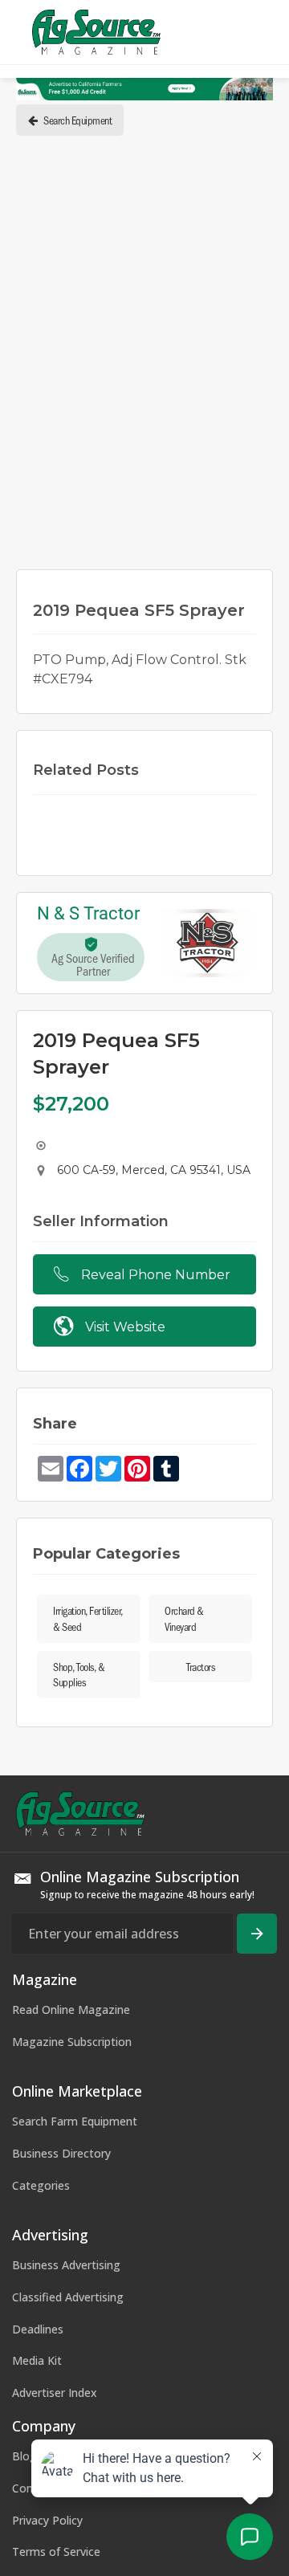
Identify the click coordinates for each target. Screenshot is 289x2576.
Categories (41, 2185)
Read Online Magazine (71, 2009)
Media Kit (37, 2360)
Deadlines (38, 2329)
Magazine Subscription (72, 2042)
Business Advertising (66, 2265)
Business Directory (61, 2153)
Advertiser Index (55, 2393)
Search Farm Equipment (75, 2121)
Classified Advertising (68, 2297)
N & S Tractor (88, 914)
